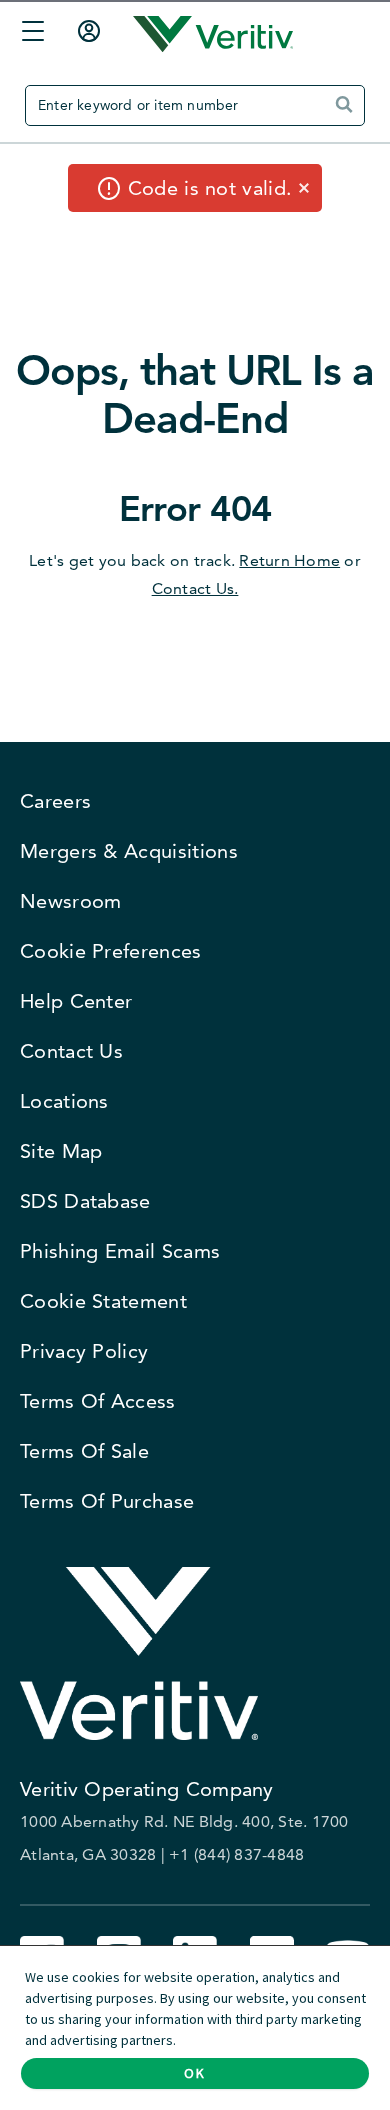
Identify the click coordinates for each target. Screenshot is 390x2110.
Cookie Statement (103, 1301)
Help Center (76, 1001)
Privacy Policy (84, 1351)
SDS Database (85, 1201)
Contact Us (71, 1051)
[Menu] (28, 34)
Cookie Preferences (111, 951)
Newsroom (70, 901)
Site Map (61, 1151)
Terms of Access (98, 1401)
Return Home (289, 560)
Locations (64, 1101)
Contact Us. (195, 588)
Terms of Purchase (107, 1501)
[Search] (348, 112)
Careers (55, 801)
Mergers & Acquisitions (129, 851)
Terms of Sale (84, 1451)
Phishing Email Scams (120, 1251)
